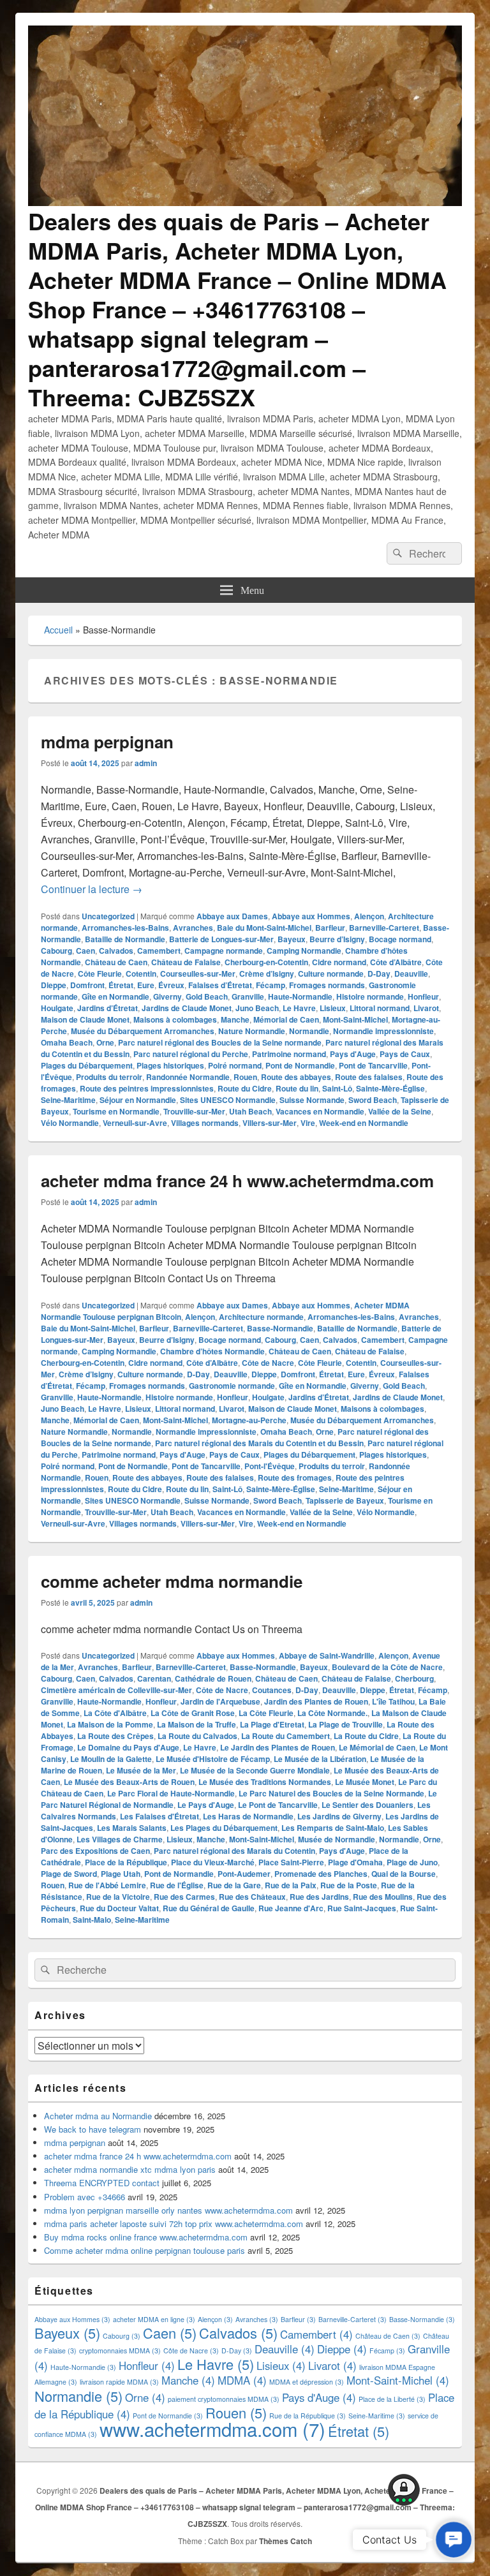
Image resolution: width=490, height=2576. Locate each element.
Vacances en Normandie (320, 1111)
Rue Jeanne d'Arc (291, 1908)
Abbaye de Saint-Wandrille (327, 1655)
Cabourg (56, 951)
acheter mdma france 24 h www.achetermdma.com (237, 1181)
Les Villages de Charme (120, 1839)
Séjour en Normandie (138, 1100)
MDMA (242, 2380)
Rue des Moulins (383, 1897)
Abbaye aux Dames (232, 916)
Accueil (58, 630)
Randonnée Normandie (188, 1077)
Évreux (171, 985)
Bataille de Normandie (125, 939)
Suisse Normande (312, 1100)
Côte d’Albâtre (396, 962)
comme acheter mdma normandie (172, 1581)
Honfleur (423, 996)
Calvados (116, 951)
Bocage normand (400, 939)
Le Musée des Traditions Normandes (265, 1782)
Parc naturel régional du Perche (191, 1054)
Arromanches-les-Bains (125, 928)
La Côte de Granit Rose (193, 1713)
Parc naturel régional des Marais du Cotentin (234, 1851)
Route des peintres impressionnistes (147, 1088)
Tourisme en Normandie (116, 1111)
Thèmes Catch (286, 2541)
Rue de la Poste (349, 1885)
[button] (454, 2540)
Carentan (154, 1678)
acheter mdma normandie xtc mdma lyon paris (130, 2169)
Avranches (193, 928)
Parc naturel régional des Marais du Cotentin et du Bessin (259, 1443)
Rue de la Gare (234, 1885)
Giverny (167, 996)
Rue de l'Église (177, 1885)
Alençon (369, 916)
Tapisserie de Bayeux (345, 1500)
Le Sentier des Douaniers (367, 1805)
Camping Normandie (304, 951)
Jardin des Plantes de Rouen (316, 1701)
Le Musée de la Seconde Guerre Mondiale (255, 1770)
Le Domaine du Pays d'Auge (128, 1747)
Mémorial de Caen (286, 1019)
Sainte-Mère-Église (390, 1088)
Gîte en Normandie (115, 996)
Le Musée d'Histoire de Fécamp (213, 1759)
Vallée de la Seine (400, 1111)
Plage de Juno (412, 1862)
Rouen (245, 1077)
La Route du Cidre (366, 1736)
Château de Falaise (186, 962)
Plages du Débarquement (87, 1065)
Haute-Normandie (300, 996)
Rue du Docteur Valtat (119, 1908)
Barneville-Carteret (384, 928)
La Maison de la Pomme (110, 1724)
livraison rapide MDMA (119, 2382)
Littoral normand (380, 1008)
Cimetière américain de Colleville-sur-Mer (116, 1690)
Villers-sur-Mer (270, 1123)
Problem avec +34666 (85, 2197)
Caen (85, 951)
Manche (235, 1019)
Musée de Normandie (337, 1839)
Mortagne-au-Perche (249, 1420)
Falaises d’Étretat (220, 985)
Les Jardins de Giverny (339, 1816)
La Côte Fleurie (266, 1713)
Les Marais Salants (132, 1828)
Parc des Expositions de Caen (95, 1851)
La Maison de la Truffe (197, 1724)
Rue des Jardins (319, 1897)
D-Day (379, 973)
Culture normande (331, 973)
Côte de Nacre (268, 1363)
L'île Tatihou (393, 1701)
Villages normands (205, 1123)
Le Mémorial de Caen (377, 1747)
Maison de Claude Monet (85, 1019)
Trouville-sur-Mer (194, 1111)
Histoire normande (370, 996)
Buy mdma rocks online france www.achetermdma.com (146, 2237)
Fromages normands (327, 985)
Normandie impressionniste (383, 1031)
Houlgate (57, 1008)
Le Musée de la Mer (141, 1770)
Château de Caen (116, 962)
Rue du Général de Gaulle (209, 1908)
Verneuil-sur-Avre (135, 1123)
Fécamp (271, 985)
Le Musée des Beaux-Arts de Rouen (129, 1782)
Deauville (411, 973)
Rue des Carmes (184, 1897)
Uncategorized (108, 916)
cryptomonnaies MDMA (120, 2350)
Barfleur (330, 928)
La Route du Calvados (197, 1736)
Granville (248, 996)
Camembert (159, 951)
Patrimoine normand (289, 1054)
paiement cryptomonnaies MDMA (224, 2399)
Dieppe (54, 985)
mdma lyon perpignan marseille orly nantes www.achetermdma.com (168, 2210)
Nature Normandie (252, 1031)
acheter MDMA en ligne (154, 2319)
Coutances (272, 1690)
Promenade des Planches (321, 1874)
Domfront (87, 985)
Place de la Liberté (392, 2399)
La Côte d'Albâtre (115, 1713)
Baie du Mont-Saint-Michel (264, 928)
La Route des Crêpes (115, 1736)
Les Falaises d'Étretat (160, 1816)
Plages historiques (170, 1065)
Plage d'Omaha (355, 1862)
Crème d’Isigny (267, 973)
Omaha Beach (67, 1042)
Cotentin (141, 973)
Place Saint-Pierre (291, 1862)
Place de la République (126, 1862)
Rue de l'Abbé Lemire (107, 1885)
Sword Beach (373, 1100)
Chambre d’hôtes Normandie (212, 1351)
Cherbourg (414, 1678)
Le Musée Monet (365, 1782)
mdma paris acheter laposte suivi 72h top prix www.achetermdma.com (174, 2224)
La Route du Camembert (286, 1736)
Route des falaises (369, 1077)
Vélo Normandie (70, 1123)
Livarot (426, 1008)
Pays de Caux (405, 1054)
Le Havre (299, 1008)
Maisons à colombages (175, 1019)
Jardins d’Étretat (108, 1008)
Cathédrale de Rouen (213, 1678)
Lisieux (333, 1008)
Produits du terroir (109, 1077)
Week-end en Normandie (364, 1123)
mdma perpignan (107, 742)
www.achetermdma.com (212, 2429)
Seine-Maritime (68, 1100)
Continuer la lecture (92, 889)
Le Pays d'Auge (206, 1805)
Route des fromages (295, 1477)
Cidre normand (339, 962)
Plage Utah (121, 1874)
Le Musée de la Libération (320, 1759)
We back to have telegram (93, 2129)
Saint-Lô (337, 1088)
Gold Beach (207, 996)
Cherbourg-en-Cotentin (266, 962)
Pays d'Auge (353, 1054)
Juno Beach (257, 1008)
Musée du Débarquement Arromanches (143, 1031)
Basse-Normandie (280, 1328)
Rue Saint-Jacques (362, 1908)
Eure (146, 985)
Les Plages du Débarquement (224, 1828)
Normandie (309, 1031)
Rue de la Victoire (118, 1897)
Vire (308, 1123)
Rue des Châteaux (252, 1897)
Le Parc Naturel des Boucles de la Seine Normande (331, 1793)
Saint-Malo (92, 1920)
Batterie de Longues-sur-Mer (221, 939)
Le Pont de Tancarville (278, 1805)
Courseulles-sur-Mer (198, 973)
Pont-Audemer (244, 1874)
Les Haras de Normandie (248, 1816)
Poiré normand (235, 1065)
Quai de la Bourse (404, 1874)
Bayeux (292, 939)
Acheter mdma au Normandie (98, 2116)
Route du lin (297, 1088)
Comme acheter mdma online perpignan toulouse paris (145, 2250)
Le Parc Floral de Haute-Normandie (171, 1793)
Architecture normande (261, 1317)
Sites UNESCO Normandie (228, 1100)
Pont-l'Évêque (270, 1466)
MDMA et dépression (307, 2382)
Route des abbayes (296, 1077)
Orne (105, 1042)
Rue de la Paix (291, 1885)
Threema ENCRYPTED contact (102, 2183)
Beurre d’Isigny (337, 939)
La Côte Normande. (332, 1713)
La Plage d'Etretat (272, 1724)
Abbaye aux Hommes (311, 916)
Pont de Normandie (300, 1065)
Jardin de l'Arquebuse (220, 1701)
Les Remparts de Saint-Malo (333, 1828)
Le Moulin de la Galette (111, 1759)
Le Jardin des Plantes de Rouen (278, 1747)
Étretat (121, 985)
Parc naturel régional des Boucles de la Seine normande (220, 1042)
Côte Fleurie (100, 973)
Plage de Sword (69, 1874)
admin (146, 763)
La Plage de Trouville (345, 1724)
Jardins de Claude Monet (187, 1008)
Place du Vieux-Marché (213, 1862)
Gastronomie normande (232, 1386)
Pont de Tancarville (373, 1065)
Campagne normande (224, 951)
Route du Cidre (245, 1088)
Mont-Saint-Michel (355, 1019)
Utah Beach (250, 1111)
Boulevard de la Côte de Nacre (387, 1667)
